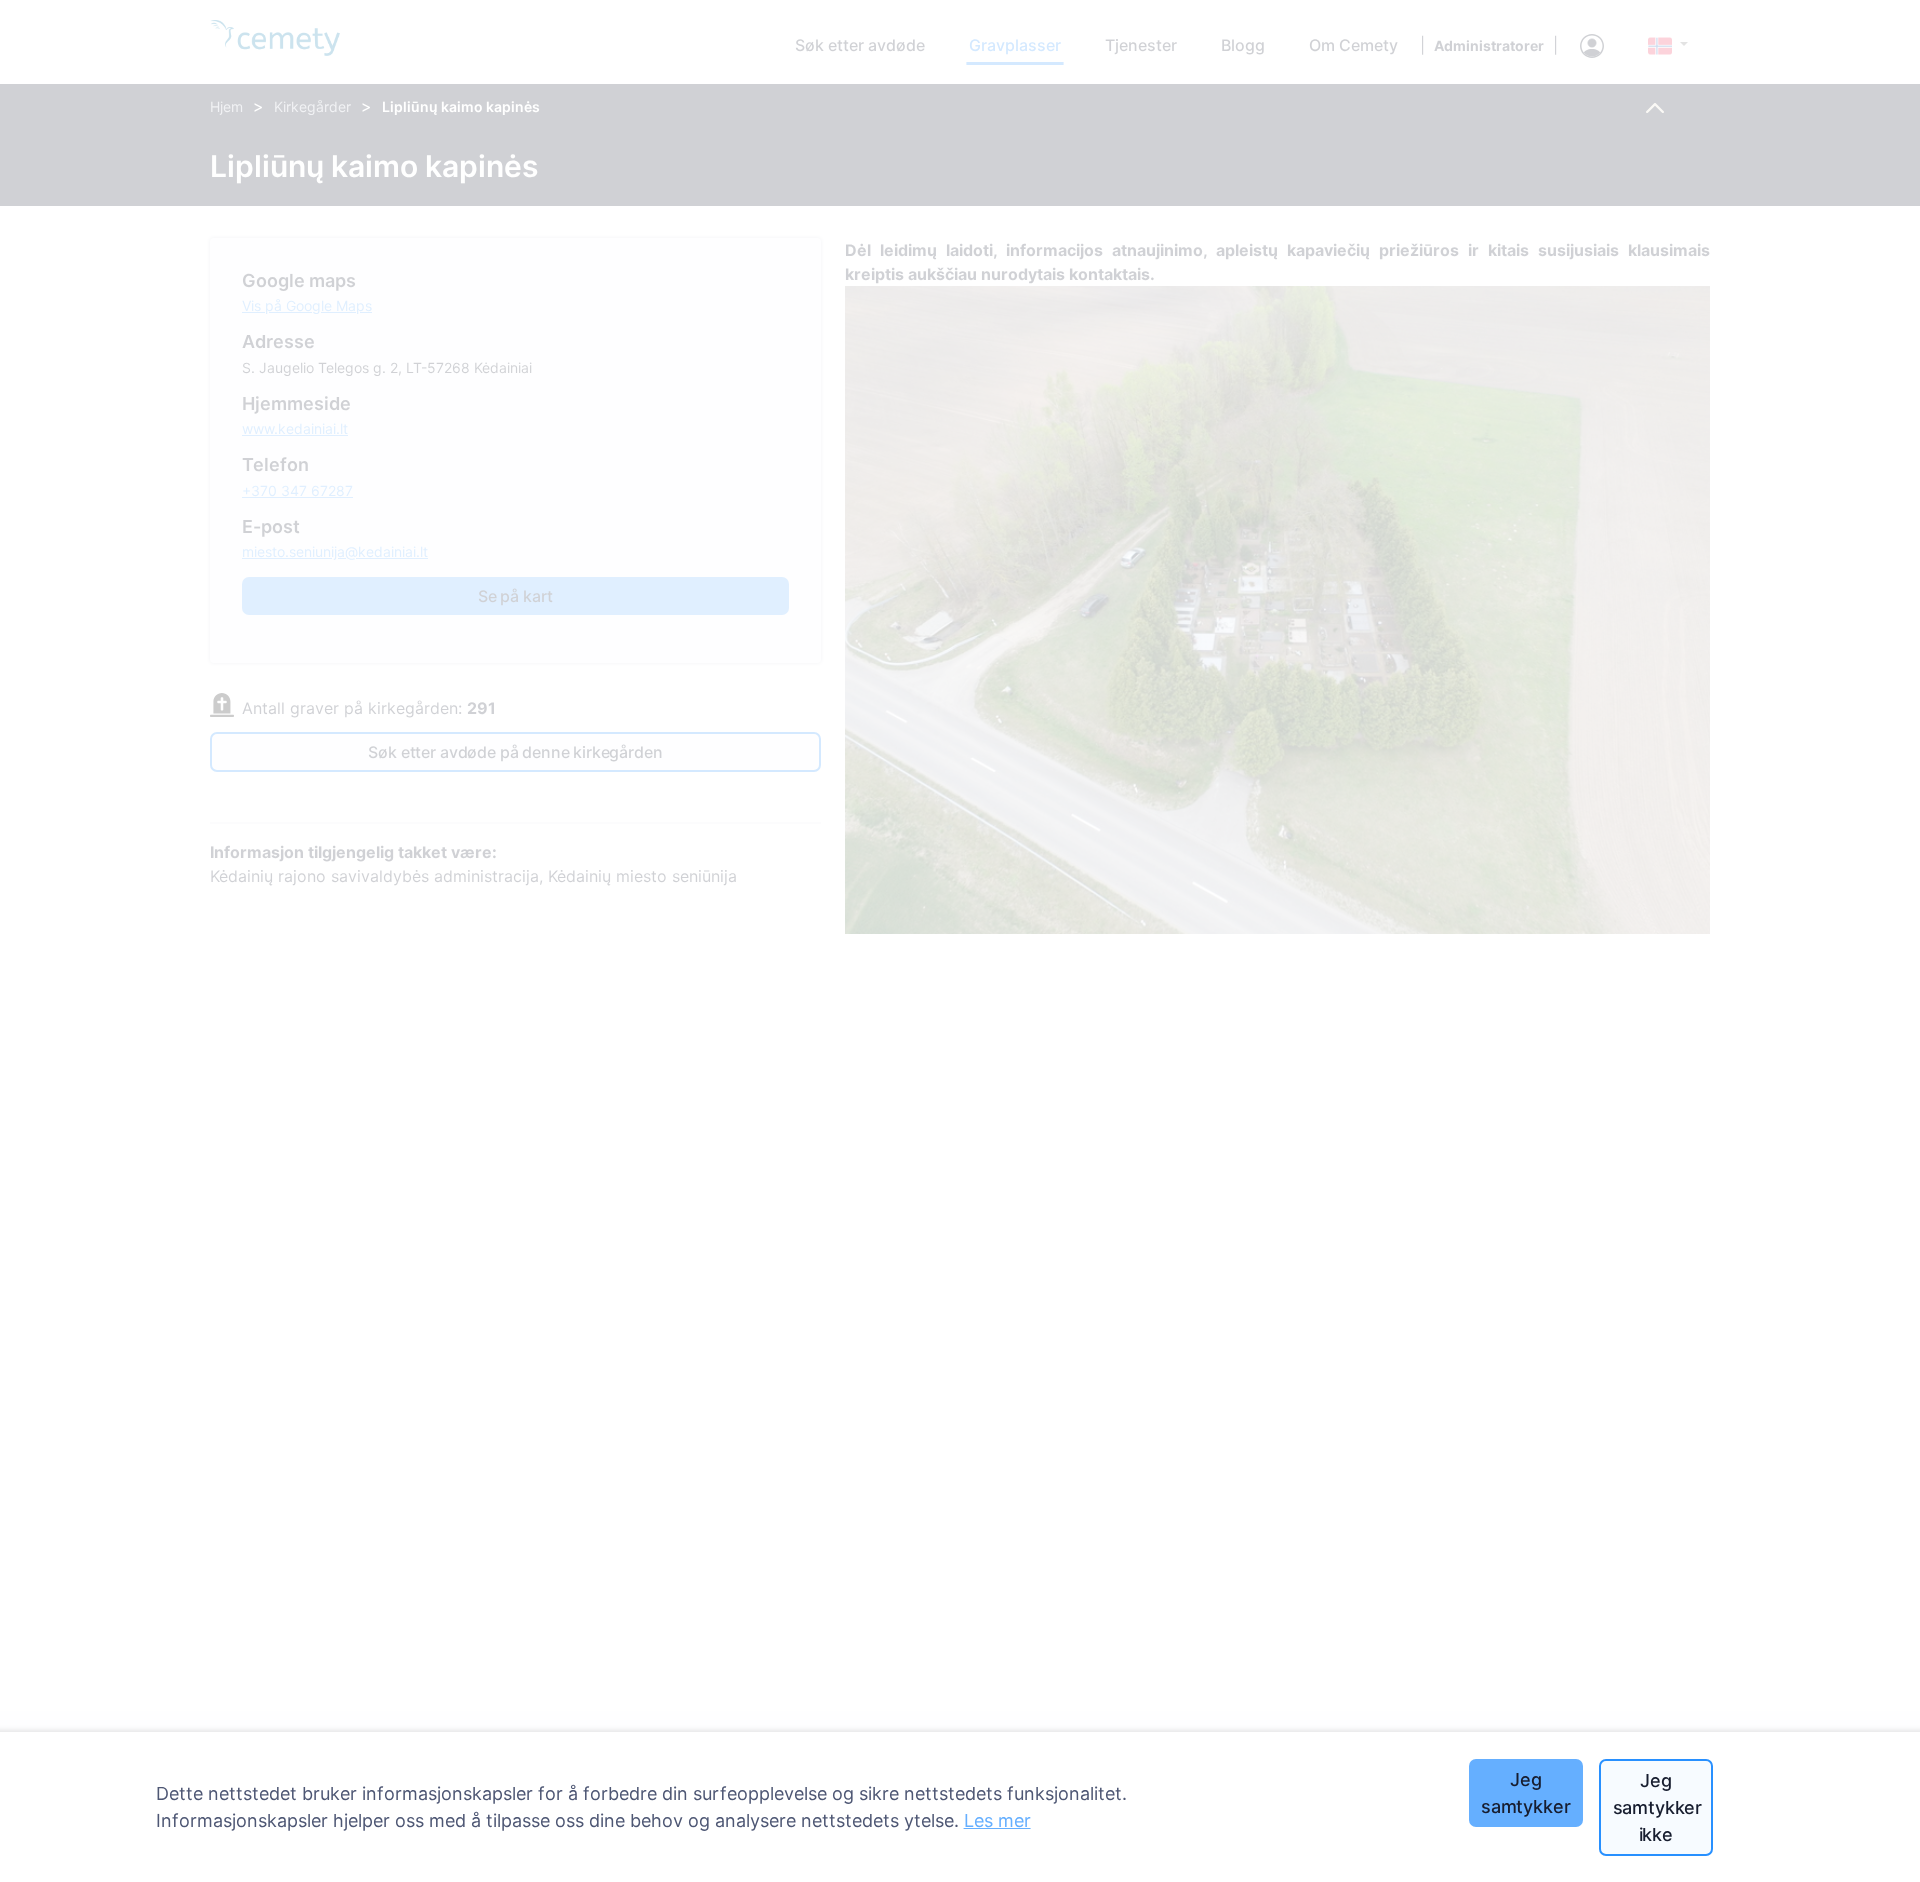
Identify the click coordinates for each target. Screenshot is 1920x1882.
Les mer (997, 1820)
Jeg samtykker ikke (1657, 1807)
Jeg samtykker (1525, 1793)
